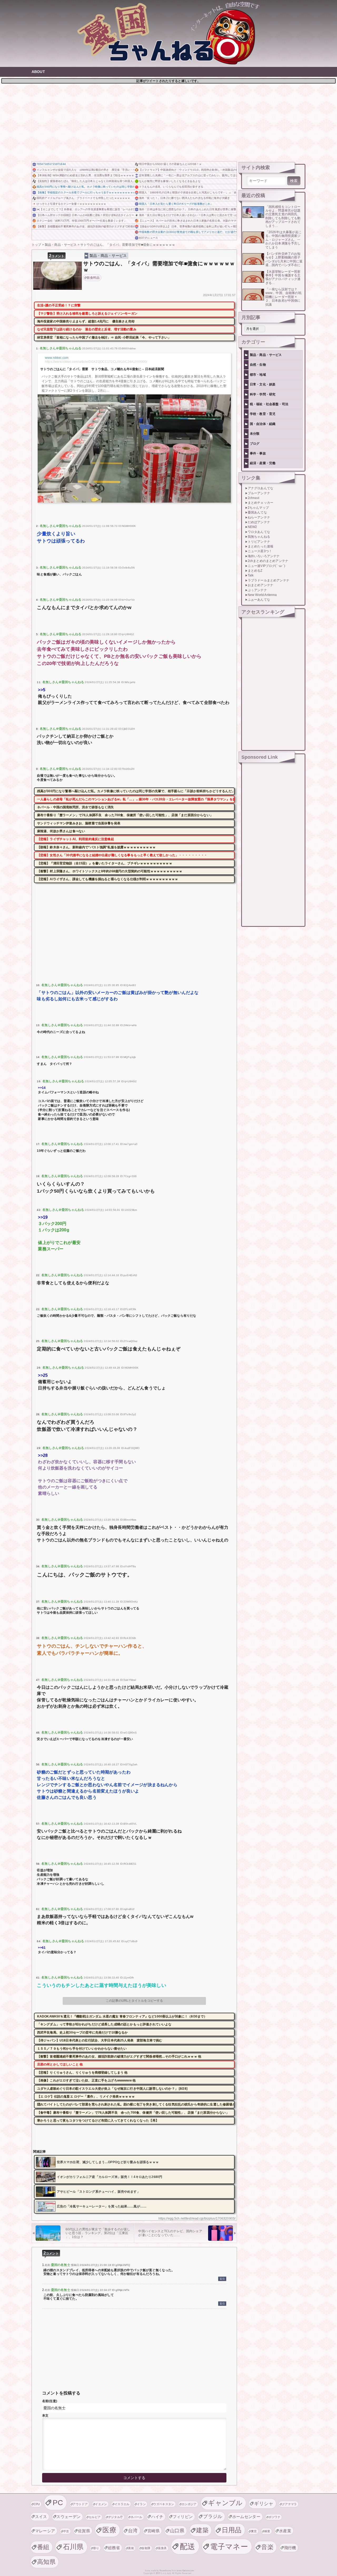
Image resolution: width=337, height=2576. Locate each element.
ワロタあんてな (259, 532)
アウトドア (80, 2504)
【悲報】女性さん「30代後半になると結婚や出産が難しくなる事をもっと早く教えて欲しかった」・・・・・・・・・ (122, 855)
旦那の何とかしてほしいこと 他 (60, 2064)
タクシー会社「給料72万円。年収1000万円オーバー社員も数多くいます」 (82, 221)
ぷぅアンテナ (257, 590)
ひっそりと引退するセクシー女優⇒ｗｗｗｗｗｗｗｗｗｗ (71, 204)
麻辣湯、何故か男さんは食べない (61, 831)
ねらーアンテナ (259, 517)
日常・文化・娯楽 (263, 384)
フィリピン (183, 2517)
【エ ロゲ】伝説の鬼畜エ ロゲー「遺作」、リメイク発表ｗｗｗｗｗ (86, 2097)
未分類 (255, 434)
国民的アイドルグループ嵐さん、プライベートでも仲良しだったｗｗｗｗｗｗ (83, 198)
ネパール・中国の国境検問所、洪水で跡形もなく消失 (76, 807)
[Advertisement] (168, 122)
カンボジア (189, 2504)
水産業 (285, 2531)
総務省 (114, 2548)
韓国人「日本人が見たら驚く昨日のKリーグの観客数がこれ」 (176, 204)
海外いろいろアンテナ (264, 556)
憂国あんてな (257, 512)
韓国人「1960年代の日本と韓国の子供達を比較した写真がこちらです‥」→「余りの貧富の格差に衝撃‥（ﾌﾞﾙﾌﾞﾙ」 (188, 192)
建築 (202, 2530)
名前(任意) (50, 2401)
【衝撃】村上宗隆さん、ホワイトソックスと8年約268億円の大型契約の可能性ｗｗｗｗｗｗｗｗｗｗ (110, 871)
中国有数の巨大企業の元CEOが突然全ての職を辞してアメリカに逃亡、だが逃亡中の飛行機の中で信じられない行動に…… (188, 232)
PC (58, 2502)
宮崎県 (153, 2531)
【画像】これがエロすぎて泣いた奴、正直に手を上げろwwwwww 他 (86, 2080)
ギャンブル (225, 2503)
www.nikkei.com (57, 358)
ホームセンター (246, 2517)
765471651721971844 (51, 164)
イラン (141, 2504)
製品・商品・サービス (108, 256)
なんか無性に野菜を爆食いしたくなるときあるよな (170, 181)
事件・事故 (258, 453)
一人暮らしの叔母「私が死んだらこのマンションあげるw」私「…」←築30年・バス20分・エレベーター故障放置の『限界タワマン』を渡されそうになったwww (136, 799)
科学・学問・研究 (263, 394)
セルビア (95, 2517)
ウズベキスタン (164, 2504)
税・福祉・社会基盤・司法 (269, 404)
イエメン (101, 2504)
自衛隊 (146, 2548)
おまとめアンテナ (261, 585)
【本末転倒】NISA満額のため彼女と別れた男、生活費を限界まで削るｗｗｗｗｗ (85, 175)
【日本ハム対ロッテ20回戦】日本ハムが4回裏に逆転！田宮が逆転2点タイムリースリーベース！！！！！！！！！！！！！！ (85, 215)
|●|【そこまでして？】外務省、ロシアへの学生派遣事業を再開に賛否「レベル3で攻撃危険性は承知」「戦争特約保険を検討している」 (85, 209)
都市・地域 (258, 375)
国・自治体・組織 (263, 424)
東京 (254, 2531)
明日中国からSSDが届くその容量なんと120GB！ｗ (170, 164)
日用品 (232, 2530)
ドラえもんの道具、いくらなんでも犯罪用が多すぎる (171, 187)
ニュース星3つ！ (260, 551)
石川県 (73, 2547)
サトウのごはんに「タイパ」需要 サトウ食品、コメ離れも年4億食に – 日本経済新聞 (102, 369)
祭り (96, 2548)
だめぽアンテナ (259, 522)
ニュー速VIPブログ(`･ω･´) (267, 566)
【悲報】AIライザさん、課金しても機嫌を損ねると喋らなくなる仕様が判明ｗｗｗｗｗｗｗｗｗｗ (108, 879)
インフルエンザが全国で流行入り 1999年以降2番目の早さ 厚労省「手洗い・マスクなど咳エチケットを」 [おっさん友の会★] (85, 170)
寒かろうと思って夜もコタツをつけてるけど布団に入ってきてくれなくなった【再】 (98, 2120)
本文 (45, 2416)
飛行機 (290, 2548)
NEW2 (252, 527)
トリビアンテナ (259, 542)
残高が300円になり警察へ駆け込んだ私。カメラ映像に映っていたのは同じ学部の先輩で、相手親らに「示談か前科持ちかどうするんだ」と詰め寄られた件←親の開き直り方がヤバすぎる (85, 187)
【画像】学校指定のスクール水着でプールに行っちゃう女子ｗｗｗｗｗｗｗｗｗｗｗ (85, 192)
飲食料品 (93, 278)
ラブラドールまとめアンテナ (269, 580)
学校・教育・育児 (263, 414)
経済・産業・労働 (263, 463)
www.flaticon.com (185, 2571)
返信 (222, 2279)
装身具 (162, 2548)
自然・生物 (258, 365)
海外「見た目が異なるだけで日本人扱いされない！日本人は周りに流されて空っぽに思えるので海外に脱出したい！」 (188, 215)
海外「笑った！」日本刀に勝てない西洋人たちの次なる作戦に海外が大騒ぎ (184, 198)
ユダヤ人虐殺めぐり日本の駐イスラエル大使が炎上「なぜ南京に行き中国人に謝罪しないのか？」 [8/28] (112, 2089)
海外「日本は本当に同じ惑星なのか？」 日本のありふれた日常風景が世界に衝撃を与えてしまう (188, 209)
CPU (37, 2504)
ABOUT (38, 72)
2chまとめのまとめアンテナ (268, 561)
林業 (267, 2531)
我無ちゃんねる (259, 537)
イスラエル (122, 2504)
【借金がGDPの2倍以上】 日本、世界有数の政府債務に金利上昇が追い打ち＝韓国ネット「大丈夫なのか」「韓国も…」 (188, 226)
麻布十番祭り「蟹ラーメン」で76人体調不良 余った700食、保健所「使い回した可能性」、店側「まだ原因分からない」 (125, 815)
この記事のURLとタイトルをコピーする (134, 2001)
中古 (66, 2531)
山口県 (177, 2531)
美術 (131, 2548)
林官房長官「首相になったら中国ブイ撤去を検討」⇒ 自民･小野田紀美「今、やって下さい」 (104, 337)
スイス (41, 2517)
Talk (251, 575)
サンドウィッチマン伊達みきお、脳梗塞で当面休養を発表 (79, 823)
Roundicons (165, 2571)
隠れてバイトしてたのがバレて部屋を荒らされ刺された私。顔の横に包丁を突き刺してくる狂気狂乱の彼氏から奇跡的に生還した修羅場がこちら (136, 2104)
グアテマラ (289, 2504)
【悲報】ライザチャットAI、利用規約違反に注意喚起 (76, 839)
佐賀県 (84, 2531)
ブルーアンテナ (259, 493)
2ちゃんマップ (258, 508)
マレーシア (45, 2531)
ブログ (255, 444)
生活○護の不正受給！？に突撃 (59, 305)
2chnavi (254, 498)
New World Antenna (262, 595)
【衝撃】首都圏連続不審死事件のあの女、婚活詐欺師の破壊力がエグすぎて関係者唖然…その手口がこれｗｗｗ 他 (85, 226)
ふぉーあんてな (259, 600)
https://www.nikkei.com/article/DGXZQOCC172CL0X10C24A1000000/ (96, 362)
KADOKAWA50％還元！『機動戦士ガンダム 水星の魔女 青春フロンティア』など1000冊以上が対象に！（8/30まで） (122, 2016)
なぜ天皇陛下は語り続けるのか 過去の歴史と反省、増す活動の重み (87, 329)
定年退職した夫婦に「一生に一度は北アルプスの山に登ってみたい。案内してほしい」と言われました (188, 175)
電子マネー (229, 2546)
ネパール (137, 2517)
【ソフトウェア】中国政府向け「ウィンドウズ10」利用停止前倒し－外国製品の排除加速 (188, 170)
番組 (43, 2547)
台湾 (133, 2531)
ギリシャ (264, 2503)
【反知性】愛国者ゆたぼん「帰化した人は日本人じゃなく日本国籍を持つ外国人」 (85, 181)
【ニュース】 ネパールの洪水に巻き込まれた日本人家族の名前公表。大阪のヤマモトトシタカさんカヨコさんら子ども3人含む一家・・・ (188, 221)
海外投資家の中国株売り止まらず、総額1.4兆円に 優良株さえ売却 (86, 321)
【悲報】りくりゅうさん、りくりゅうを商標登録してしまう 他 (82, 2073)
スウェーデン (68, 2517)
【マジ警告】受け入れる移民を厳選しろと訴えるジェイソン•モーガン (87, 314)
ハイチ (157, 2517)
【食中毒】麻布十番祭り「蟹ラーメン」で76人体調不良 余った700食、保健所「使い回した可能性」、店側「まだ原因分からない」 (133, 2113)
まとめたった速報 (261, 546)
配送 (188, 2546)
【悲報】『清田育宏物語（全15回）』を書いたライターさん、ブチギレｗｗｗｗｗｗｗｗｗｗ (105, 863)
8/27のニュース (148, 238)
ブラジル (213, 2516)
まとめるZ (255, 571)
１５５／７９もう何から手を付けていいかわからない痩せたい (82, 2049)
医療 (109, 2530)
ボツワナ (274, 2517)
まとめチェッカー (261, 503)
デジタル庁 (116, 2517)
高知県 (46, 2562)
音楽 (267, 2547)
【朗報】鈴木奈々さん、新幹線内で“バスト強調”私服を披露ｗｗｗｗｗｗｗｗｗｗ (96, 847)
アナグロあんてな (261, 488)
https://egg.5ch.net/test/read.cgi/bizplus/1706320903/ (197, 2219)
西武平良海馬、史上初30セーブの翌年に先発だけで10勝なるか (83, 2033)
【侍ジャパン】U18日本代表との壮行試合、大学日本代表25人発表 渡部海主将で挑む (100, 2040)
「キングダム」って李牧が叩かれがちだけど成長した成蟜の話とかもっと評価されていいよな (104, 2024)
